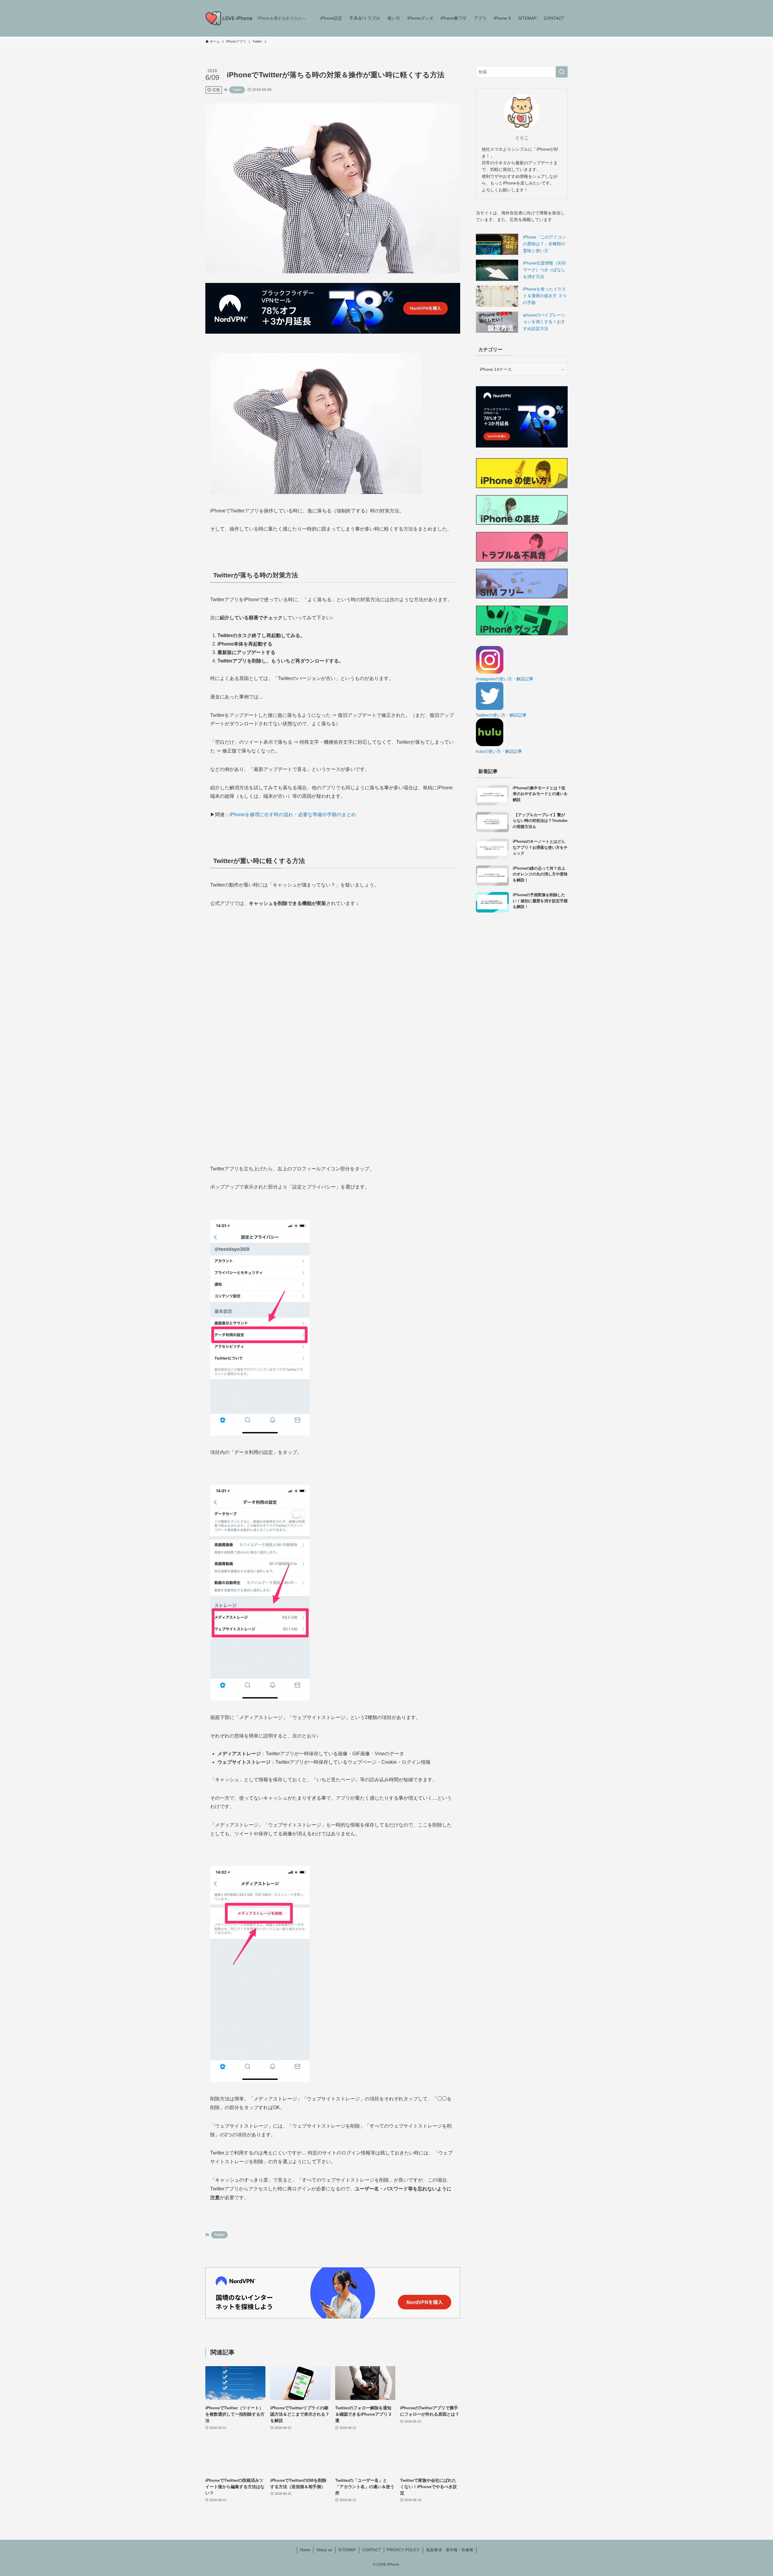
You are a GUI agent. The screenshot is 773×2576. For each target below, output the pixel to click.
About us (324, 2550)
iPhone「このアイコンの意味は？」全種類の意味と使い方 (544, 244)
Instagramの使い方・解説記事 (505, 679)
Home (305, 2550)
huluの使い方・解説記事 (499, 751)
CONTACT (372, 2550)
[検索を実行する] (562, 72)
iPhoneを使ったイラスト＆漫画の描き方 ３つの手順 (545, 296)
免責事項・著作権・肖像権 (450, 2550)
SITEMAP (347, 2550)
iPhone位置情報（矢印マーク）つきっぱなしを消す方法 (544, 270)
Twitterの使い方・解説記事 (501, 715)
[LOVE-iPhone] (229, 18)
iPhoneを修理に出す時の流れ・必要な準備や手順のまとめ (293, 815)
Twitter (237, 90)
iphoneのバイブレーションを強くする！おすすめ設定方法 (544, 322)
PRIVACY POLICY (403, 2550)
